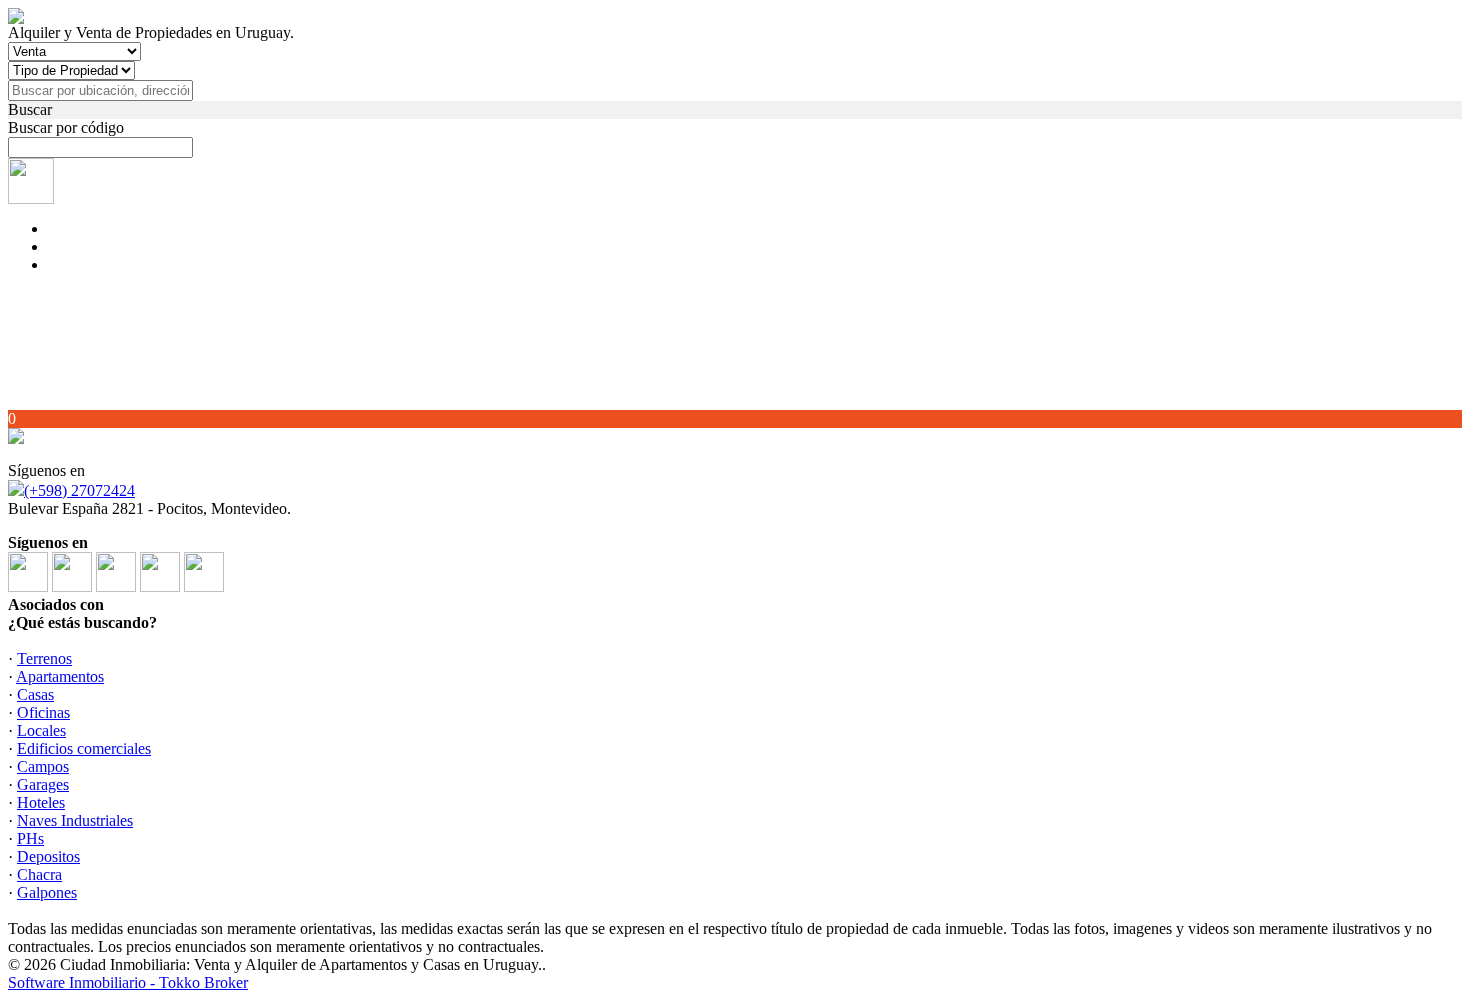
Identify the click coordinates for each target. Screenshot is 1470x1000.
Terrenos (44, 658)
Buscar (30, 109)
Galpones (47, 892)
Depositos (48, 856)
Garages (43, 784)
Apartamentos (60, 676)
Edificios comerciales (84, 748)
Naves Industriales (75, 820)
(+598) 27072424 (79, 490)
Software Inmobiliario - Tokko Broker (128, 982)
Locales (41, 730)
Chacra (39, 874)
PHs (30, 838)
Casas (35, 694)
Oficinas (43, 712)
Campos (43, 766)
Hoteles (41, 802)
